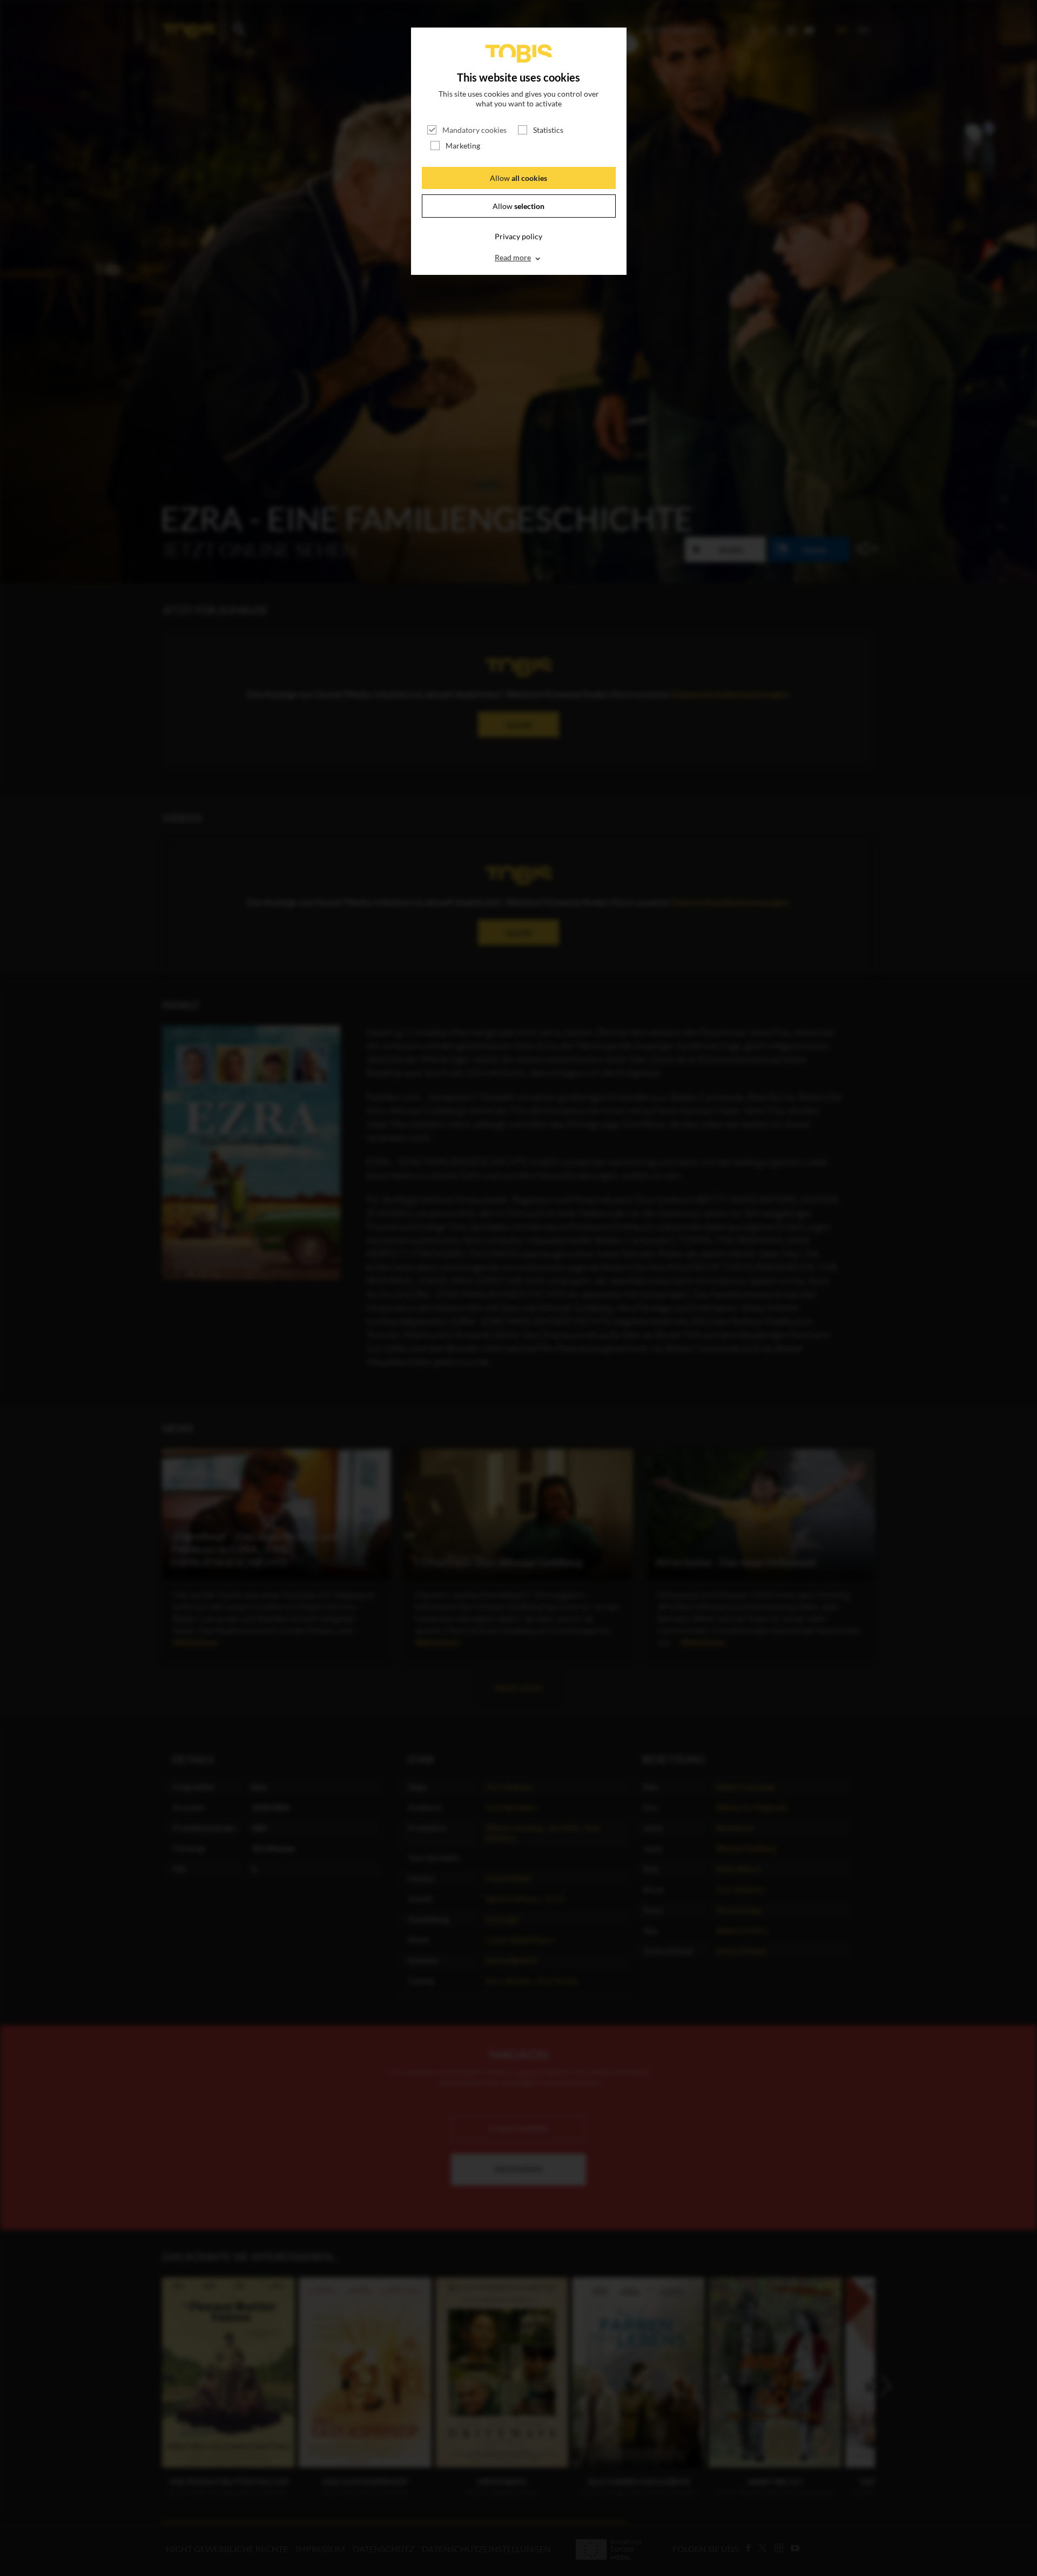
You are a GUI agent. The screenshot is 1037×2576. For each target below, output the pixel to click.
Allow (518, 178)
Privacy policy (518, 236)
